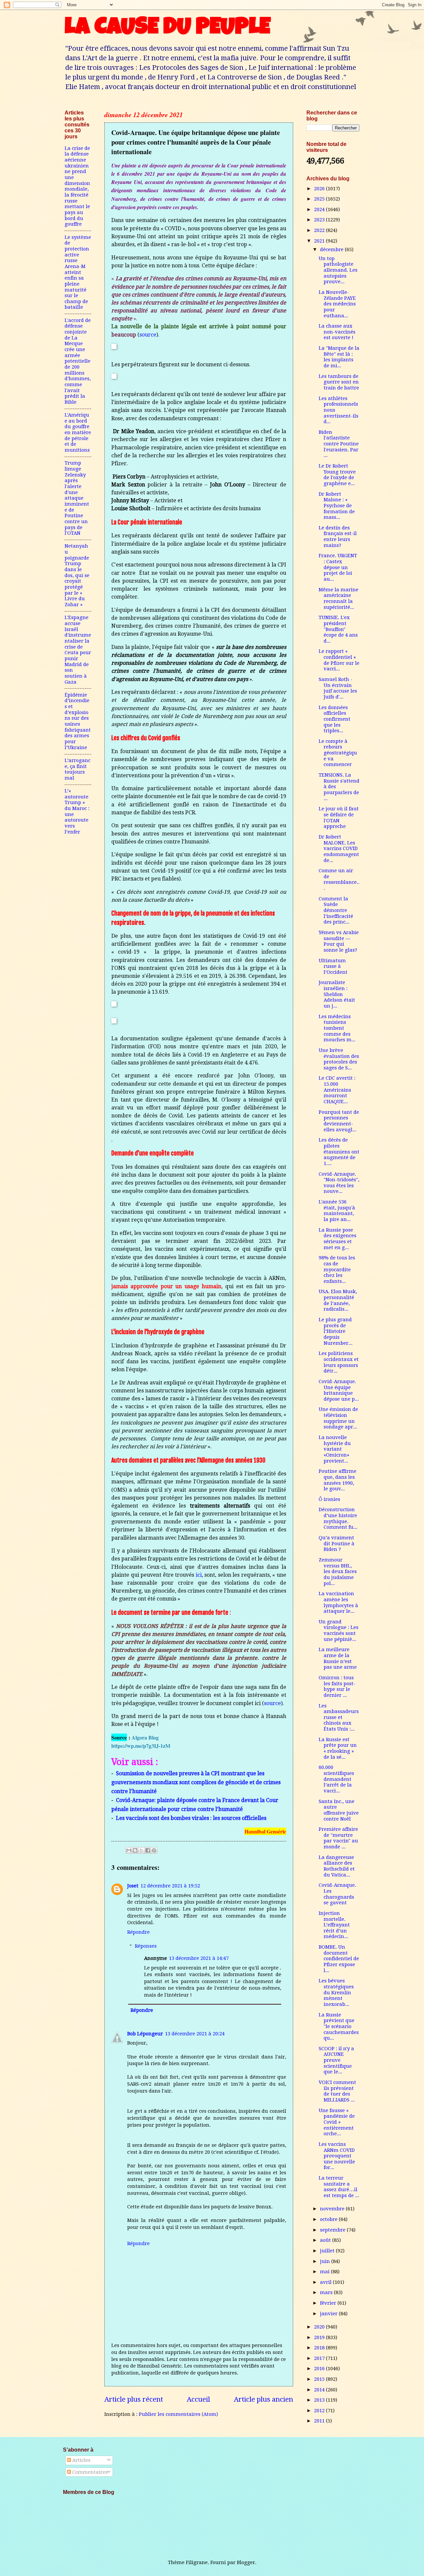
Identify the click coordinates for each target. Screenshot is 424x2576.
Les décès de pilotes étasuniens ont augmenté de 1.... (339, 1152)
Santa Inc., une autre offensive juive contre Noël (339, 1810)
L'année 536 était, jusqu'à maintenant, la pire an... (337, 1211)
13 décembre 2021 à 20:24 (195, 2034)
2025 (320, 199)
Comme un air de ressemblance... (339, 879)
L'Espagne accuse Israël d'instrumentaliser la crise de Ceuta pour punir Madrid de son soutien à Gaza (78, 650)
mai (325, 2272)
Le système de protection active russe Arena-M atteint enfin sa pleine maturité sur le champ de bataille (78, 272)
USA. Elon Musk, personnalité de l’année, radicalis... (338, 1300)
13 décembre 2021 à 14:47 (199, 1958)
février (329, 2303)
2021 (320, 241)
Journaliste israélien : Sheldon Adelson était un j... (337, 994)
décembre (332, 249)
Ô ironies (329, 1499)
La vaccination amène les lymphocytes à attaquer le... (338, 1602)
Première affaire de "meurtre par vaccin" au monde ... (338, 1838)
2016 (320, 2369)
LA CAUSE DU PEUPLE (167, 29)
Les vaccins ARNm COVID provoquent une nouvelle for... (337, 2156)
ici (199, 1575)
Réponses (146, 1946)
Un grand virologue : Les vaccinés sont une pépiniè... (339, 1630)
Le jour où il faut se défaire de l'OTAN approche (339, 817)
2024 (320, 209)
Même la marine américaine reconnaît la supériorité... (339, 598)
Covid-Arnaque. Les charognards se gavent (337, 1894)
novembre (333, 2209)
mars (327, 2292)
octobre (329, 2219)
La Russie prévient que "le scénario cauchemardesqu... (339, 2027)
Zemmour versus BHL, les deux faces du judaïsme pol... (338, 1572)
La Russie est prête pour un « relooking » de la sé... (338, 1748)
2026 (320, 189)
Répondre (138, 1932)
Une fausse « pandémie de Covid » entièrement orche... (337, 2122)
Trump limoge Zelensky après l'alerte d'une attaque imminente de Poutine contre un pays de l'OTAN (77, 498)
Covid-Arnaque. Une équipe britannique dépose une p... (339, 1390)
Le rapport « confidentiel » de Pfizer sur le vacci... (339, 660)
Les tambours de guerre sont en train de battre (339, 382)
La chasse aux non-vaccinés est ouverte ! (337, 332)
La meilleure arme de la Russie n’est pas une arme (338, 1658)
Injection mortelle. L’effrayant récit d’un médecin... (334, 1925)
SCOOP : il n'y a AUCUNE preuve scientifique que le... (336, 2060)
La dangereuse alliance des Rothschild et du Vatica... (337, 1866)
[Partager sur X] (141, 1850)
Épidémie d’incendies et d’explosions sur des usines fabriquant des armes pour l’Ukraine (78, 721)
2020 (320, 2327)
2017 (320, 2358)
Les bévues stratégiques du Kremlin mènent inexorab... (336, 1992)
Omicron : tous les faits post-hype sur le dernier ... (337, 1686)
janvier (329, 2314)
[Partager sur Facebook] (148, 1850)
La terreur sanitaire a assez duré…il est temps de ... (339, 2187)
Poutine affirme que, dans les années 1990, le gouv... (338, 1480)
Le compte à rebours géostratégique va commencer (338, 753)
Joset (133, 1886)
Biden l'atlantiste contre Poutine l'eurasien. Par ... (339, 444)
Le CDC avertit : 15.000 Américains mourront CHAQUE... (337, 1090)
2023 (320, 220)
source (148, 335)
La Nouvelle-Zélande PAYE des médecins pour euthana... (337, 304)
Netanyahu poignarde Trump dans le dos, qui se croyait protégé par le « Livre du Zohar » (77, 575)
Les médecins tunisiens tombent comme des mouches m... (337, 1028)
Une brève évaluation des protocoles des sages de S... (339, 1059)
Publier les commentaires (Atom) (178, 2414)
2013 (320, 2400)
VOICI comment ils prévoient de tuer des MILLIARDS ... (337, 2091)
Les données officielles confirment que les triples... (335, 719)
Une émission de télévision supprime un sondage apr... (338, 1418)
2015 (320, 2379)
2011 (320, 2421)
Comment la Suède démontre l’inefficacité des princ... (336, 910)
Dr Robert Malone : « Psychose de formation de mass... (337, 506)
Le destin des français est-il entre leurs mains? (338, 537)
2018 (320, 2348)
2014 (320, 2390)
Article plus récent (134, 2399)
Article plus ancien (264, 2399)
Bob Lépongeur (145, 2034)
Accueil (198, 2399)
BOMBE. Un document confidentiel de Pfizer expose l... (339, 1959)
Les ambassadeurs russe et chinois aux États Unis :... (339, 1717)
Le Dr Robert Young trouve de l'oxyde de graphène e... (337, 475)
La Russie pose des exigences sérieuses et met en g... (338, 1239)
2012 (320, 2411)
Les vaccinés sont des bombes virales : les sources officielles (191, 1818)
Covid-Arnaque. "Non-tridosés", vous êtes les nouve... (339, 1183)
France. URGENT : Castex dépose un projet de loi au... (338, 567)
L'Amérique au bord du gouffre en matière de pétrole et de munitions (78, 432)
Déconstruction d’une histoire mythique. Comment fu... (338, 1518)
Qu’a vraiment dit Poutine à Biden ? (337, 1543)
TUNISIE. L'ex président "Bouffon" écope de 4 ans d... (338, 629)
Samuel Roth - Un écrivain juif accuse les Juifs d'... (338, 688)
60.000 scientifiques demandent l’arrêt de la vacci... (336, 1779)
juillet (328, 2251)
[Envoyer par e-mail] (129, 1850)
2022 (320, 230)
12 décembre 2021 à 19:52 (170, 1886)
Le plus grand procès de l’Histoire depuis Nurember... (336, 1331)
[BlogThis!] (135, 1850)
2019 (320, 2337)
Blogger (246, 2562)
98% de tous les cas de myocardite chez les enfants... (337, 1269)
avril (326, 2282)
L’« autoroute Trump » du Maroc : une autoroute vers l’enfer (77, 811)
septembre (333, 2230)
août (326, 2240)
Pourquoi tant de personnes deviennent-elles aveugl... (339, 1121)
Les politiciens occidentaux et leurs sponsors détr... (339, 1362)
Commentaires (89, 2472)
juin (326, 2261)
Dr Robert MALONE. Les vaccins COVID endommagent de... (339, 849)
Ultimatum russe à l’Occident (333, 966)
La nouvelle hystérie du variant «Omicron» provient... (335, 1449)
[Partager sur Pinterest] (154, 1850)
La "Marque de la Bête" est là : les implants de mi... (339, 357)
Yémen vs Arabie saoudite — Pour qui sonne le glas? (339, 941)
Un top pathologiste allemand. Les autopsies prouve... (338, 270)
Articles (81, 2460)
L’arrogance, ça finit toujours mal (78, 769)
